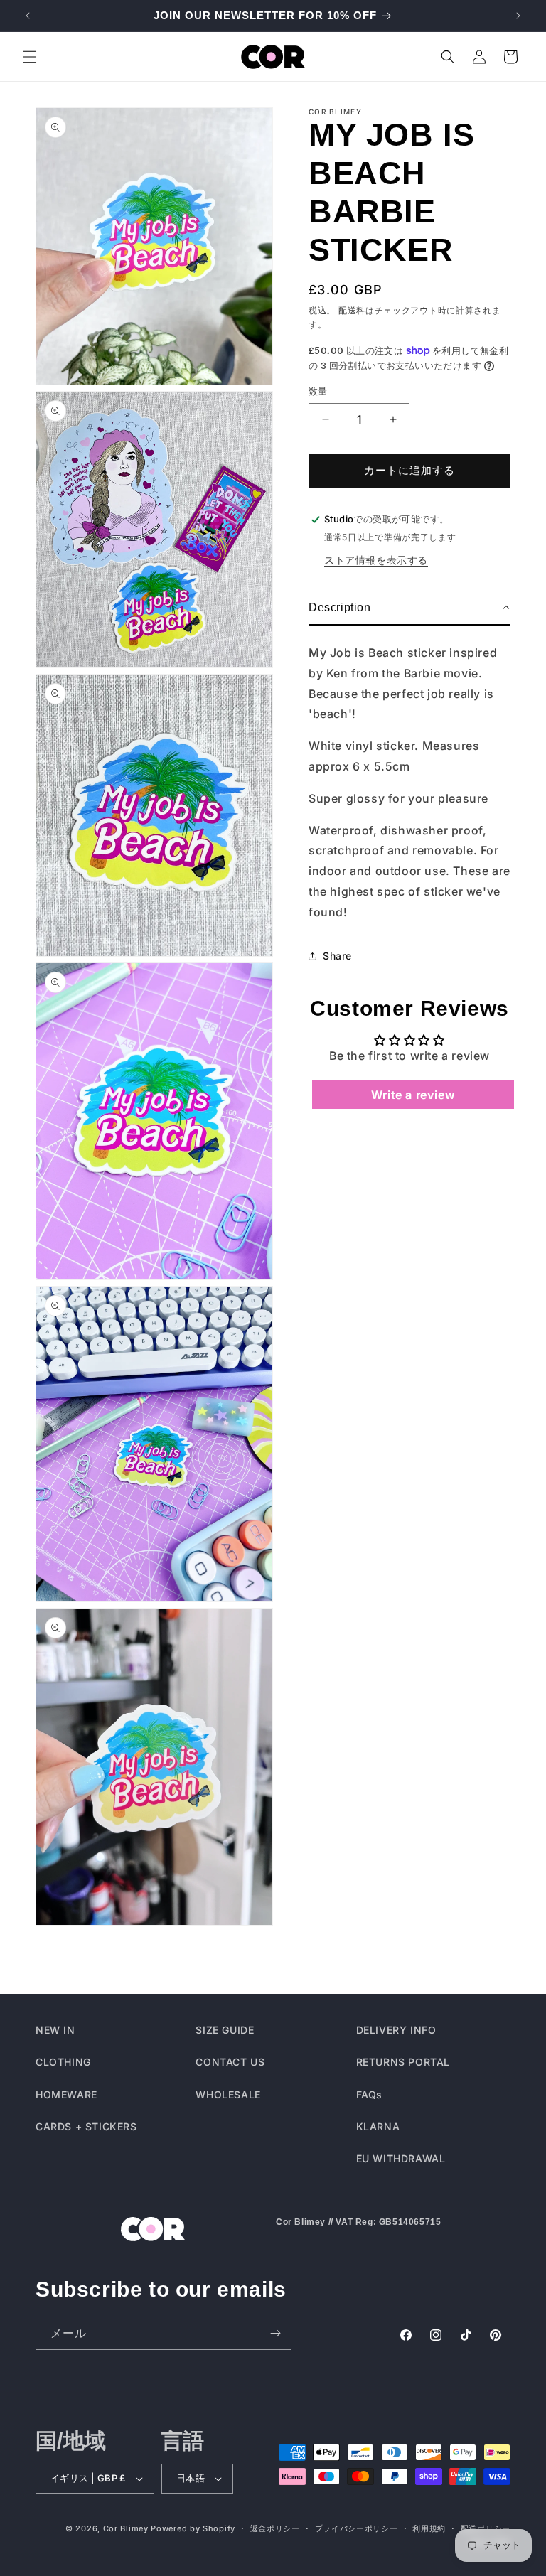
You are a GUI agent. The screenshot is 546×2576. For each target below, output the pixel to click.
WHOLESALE (228, 2094)
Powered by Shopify (193, 2528)
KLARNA (378, 2126)
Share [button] (337, 956)
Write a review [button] (413, 1095)
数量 (318, 391)
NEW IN (55, 2030)
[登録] (275, 2333)
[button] (30, 57)
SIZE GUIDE (225, 2030)
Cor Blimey (126, 2528)
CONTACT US (230, 2062)
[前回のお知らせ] (28, 16)
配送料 (352, 310)
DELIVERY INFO (396, 2030)
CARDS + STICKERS (86, 2126)
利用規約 (429, 2528)
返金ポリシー (275, 2528)
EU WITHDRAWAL (401, 2158)
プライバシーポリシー (357, 2528)
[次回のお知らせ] (518, 16)
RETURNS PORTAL (403, 2062)
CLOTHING (63, 2062)
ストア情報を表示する (376, 560)
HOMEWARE (66, 2094)
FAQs (369, 2094)
